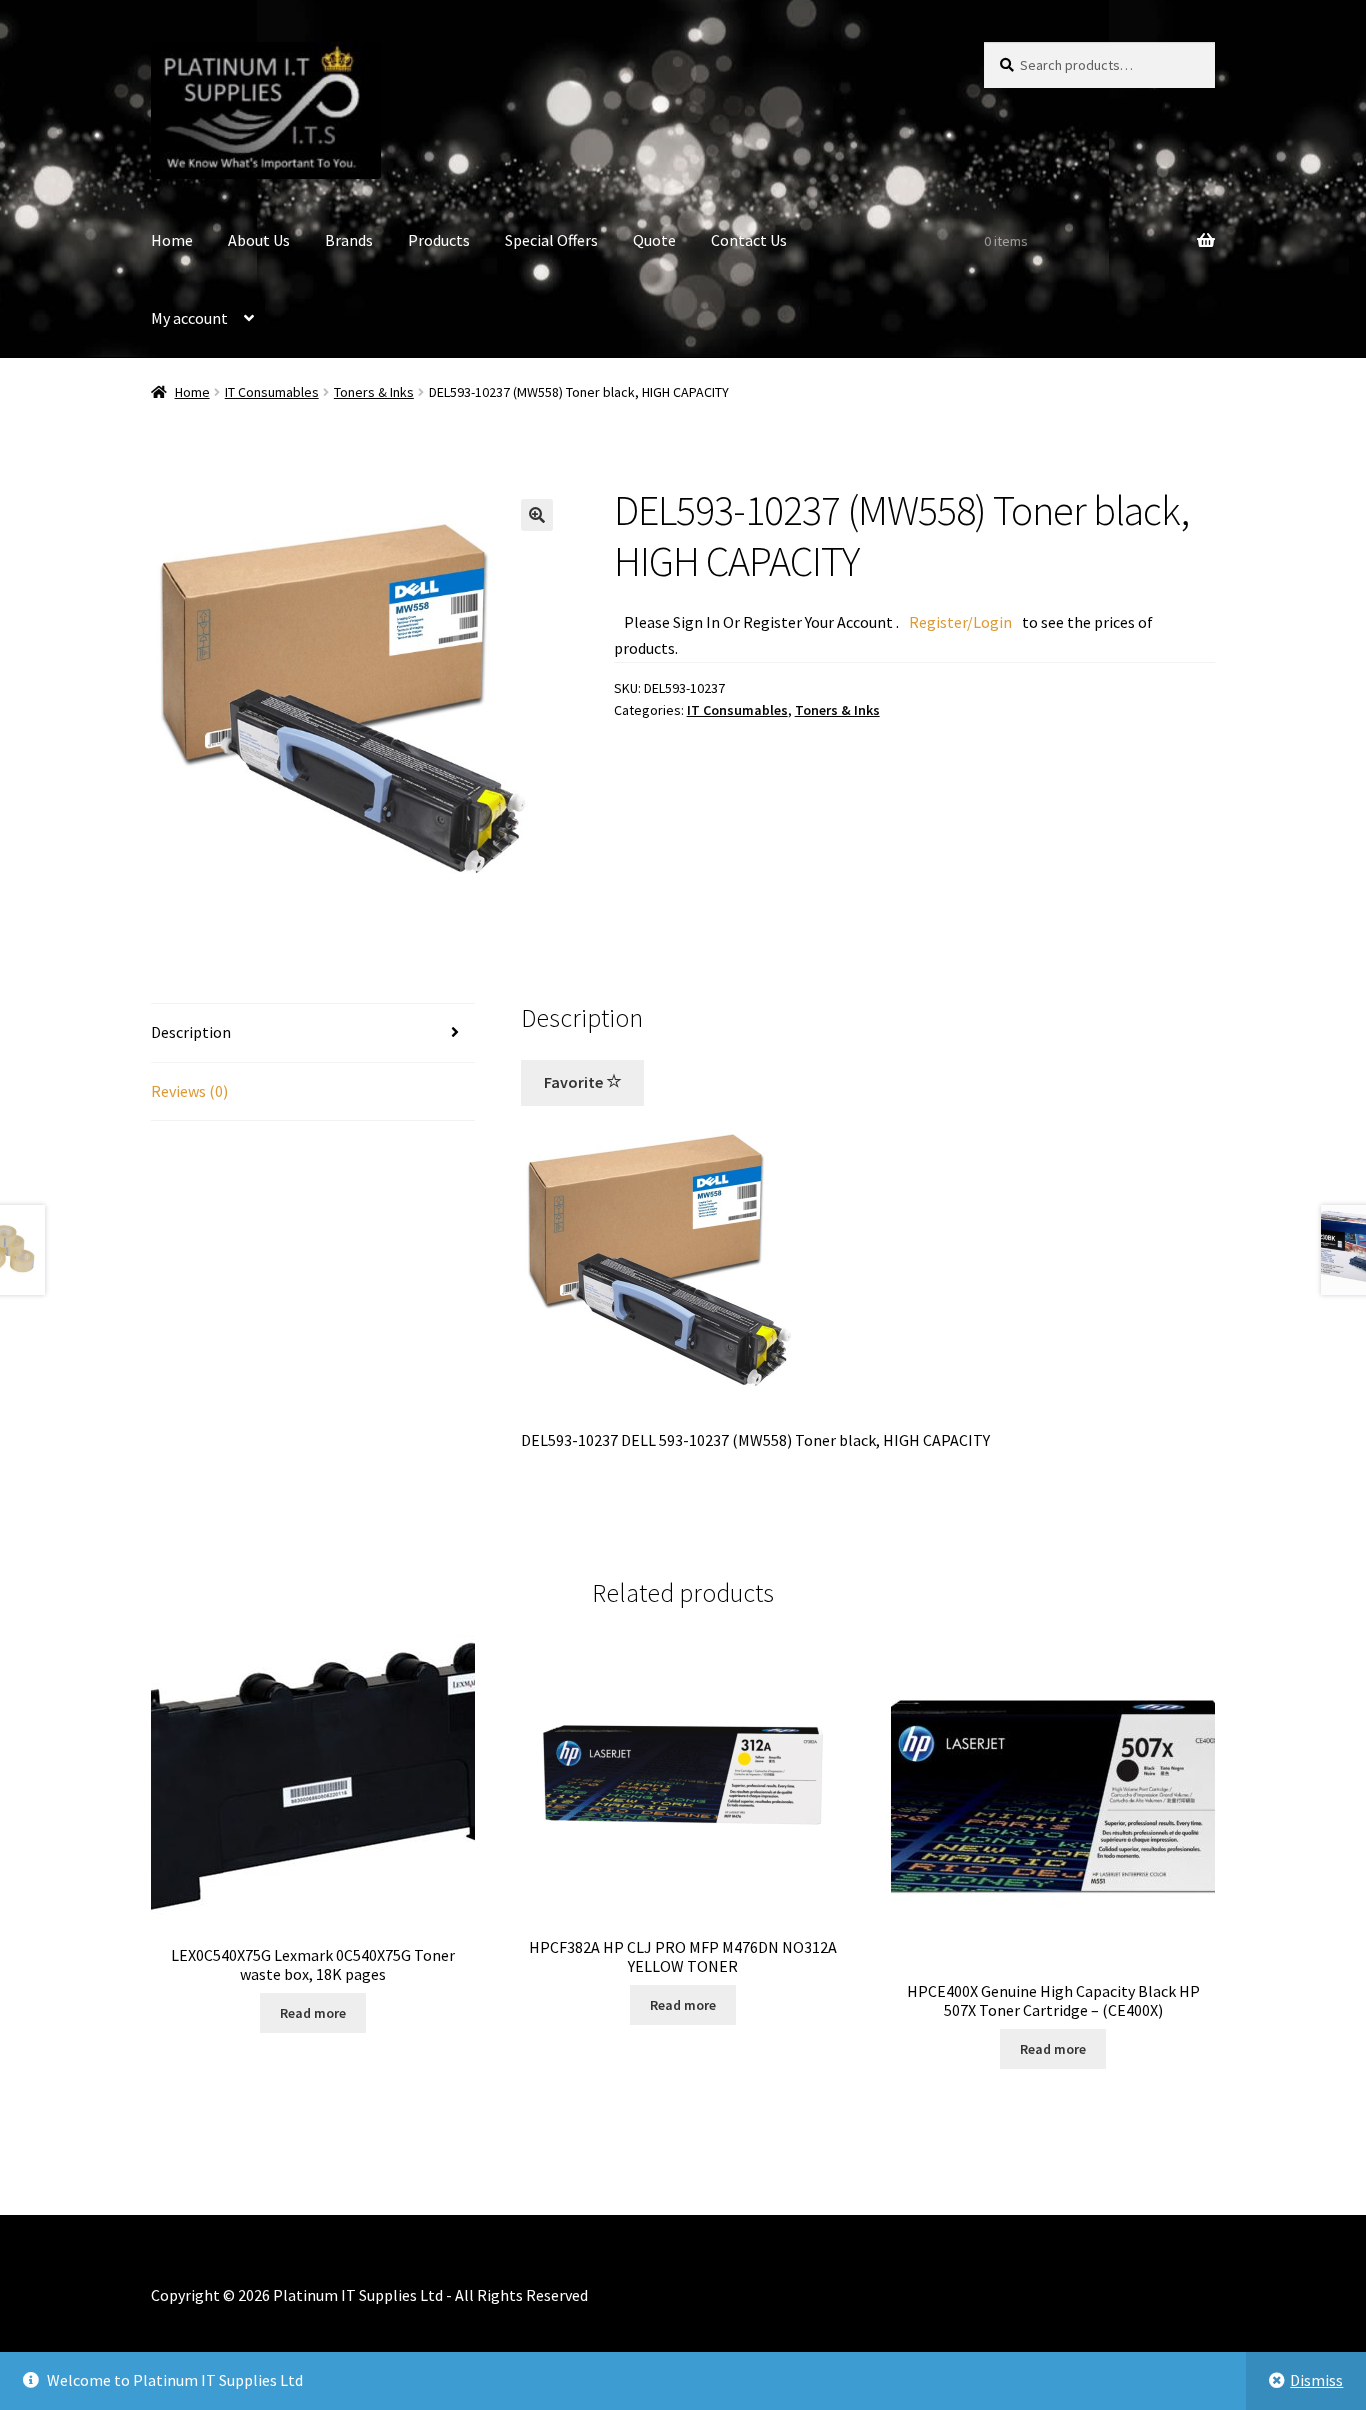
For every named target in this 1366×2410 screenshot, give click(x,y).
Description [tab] (191, 1032)
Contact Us (749, 240)
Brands (349, 240)
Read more (313, 2013)
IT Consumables (272, 392)
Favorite (575, 1082)
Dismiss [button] (1316, 2380)
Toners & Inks (374, 392)
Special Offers (551, 240)
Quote (654, 240)
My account (189, 318)
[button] (537, 515)
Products (439, 240)
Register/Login (960, 622)
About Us (259, 240)
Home (172, 240)
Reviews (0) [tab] (189, 1091)
